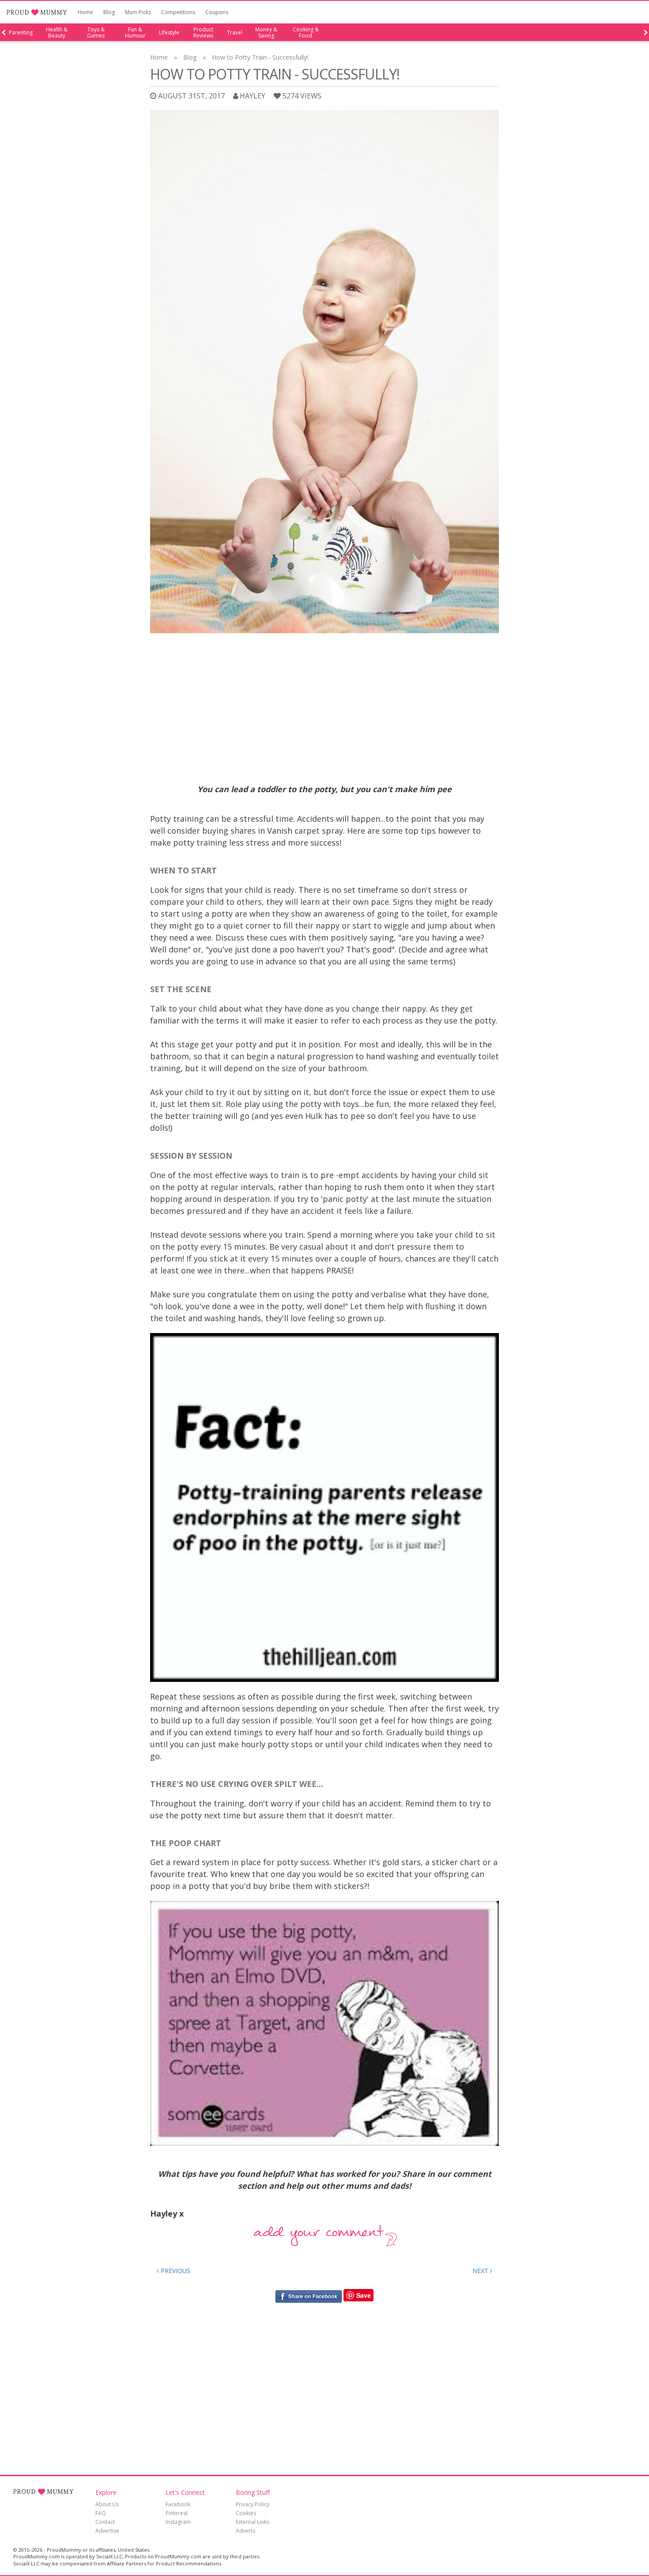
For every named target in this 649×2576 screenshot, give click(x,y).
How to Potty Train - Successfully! (260, 57)
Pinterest (177, 2513)
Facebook (178, 2504)
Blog (109, 12)
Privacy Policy (253, 2504)
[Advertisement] (324, 704)
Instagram (178, 2522)
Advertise (107, 2531)
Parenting (21, 33)
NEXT (481, 2271)
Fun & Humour (135, 33)
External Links (253, 2522)
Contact (105, 2522)
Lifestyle (169, 33)
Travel (235, 33)
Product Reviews (203, 33)
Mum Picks (138, 12)
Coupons (217, 12)
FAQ (101, 2513)
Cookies (246, 2513)
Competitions (178, 12)
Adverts (245, 2531)
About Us (107, 2504)
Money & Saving (266, 33)
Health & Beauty (57, 33)
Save (364, 2295)
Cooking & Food (306, 33)
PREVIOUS (175, 2271)
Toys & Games (96, 33)
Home (85, 12)
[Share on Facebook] (308, 2295)
